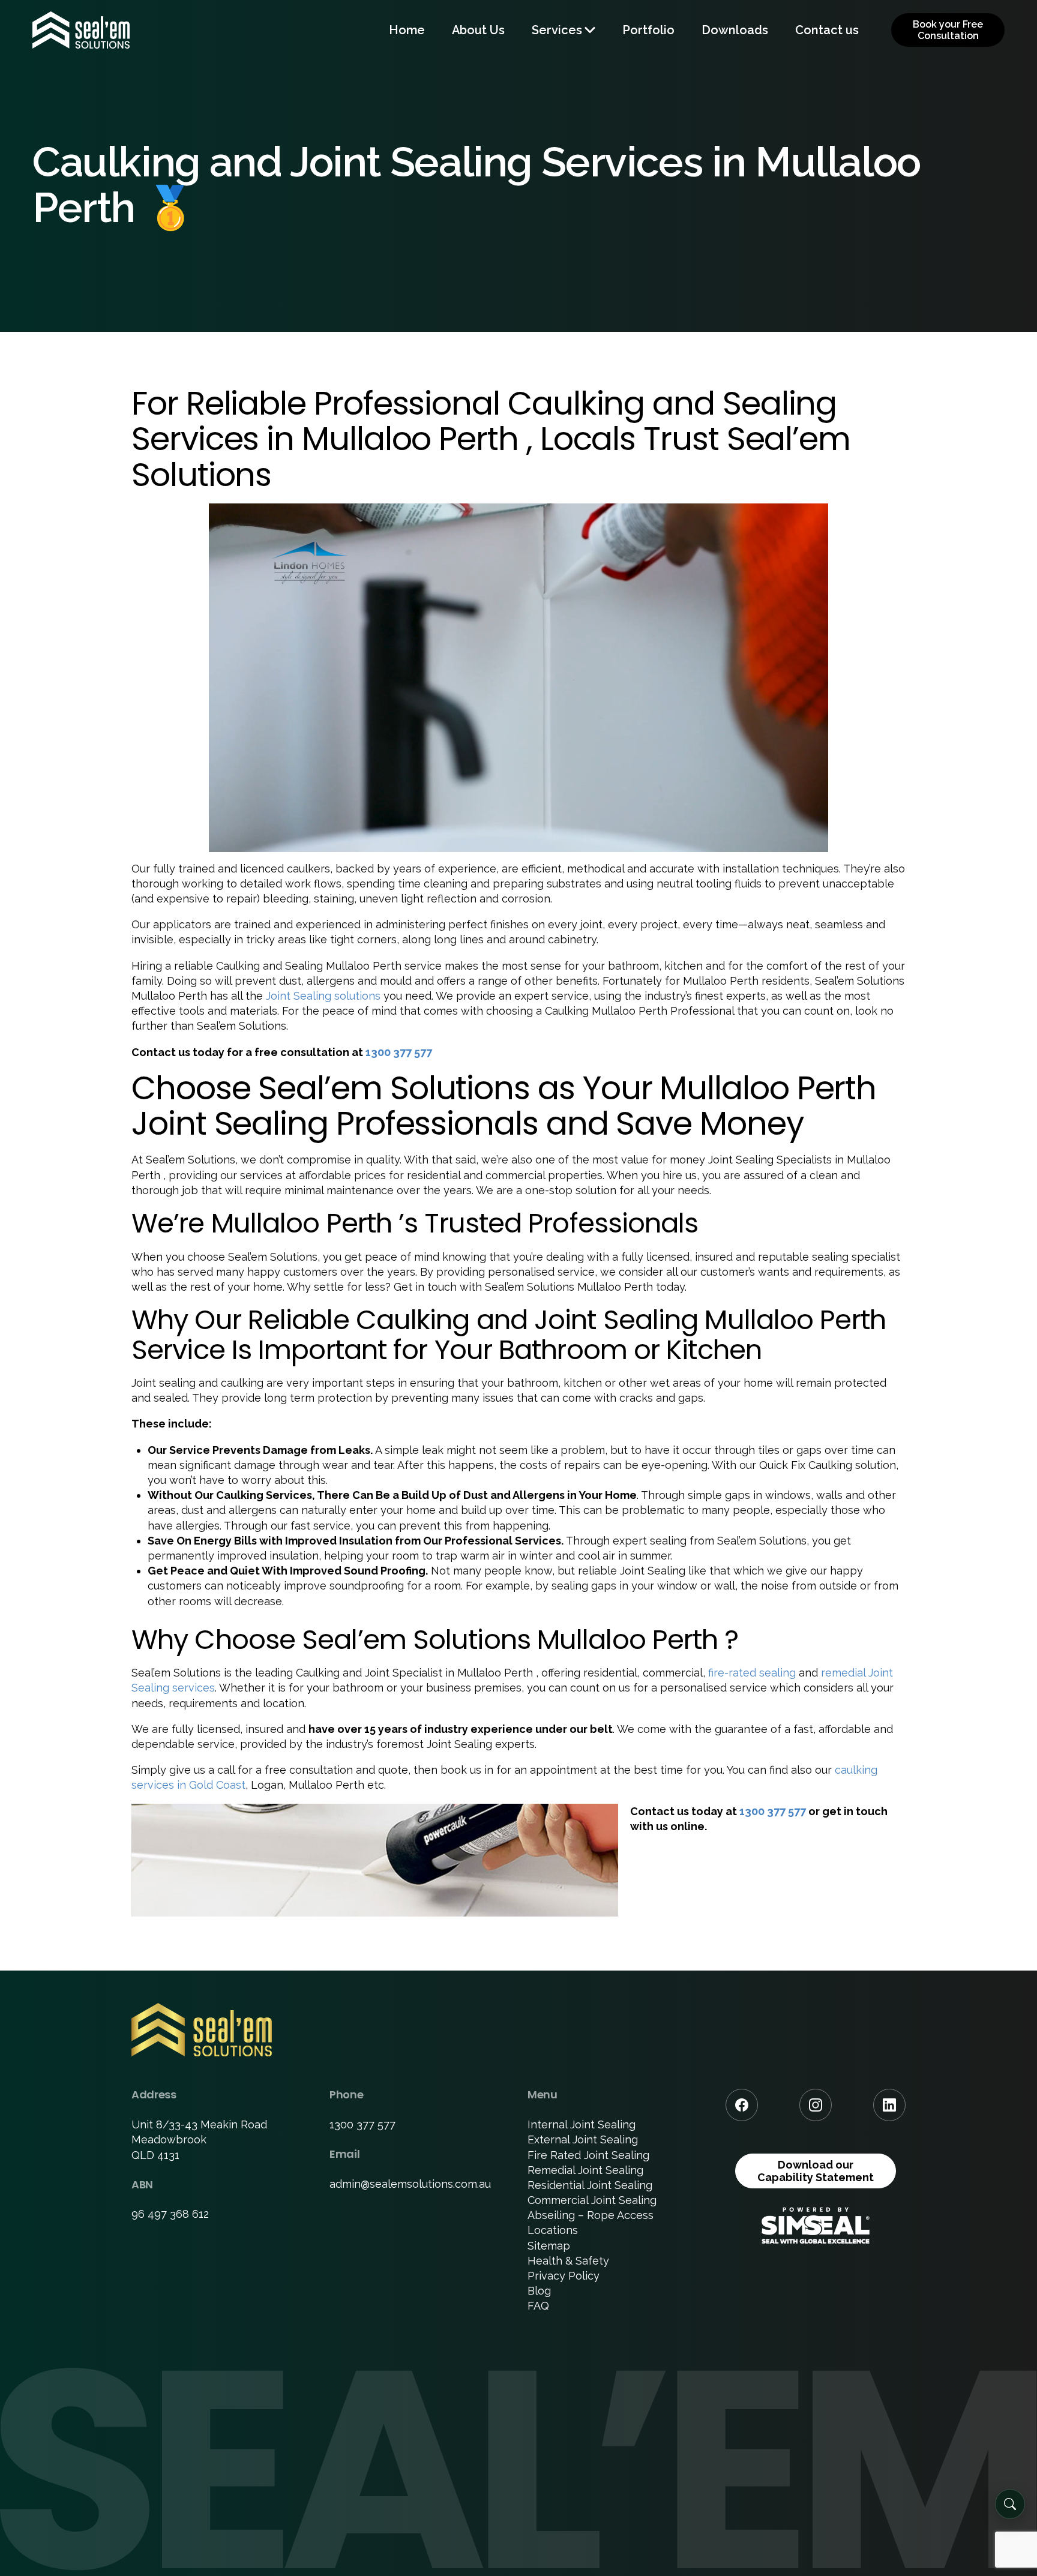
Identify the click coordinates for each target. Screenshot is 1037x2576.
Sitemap (549, 2246)
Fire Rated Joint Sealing (588, 2155)
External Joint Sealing (583, 2139)
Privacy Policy (564, 2276)
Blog (539, 2291)
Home (407, 30)
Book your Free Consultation (948, 30)
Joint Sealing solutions (323, 996)
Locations (553, 2230)
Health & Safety (568, 2261)
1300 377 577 (399, 1052)
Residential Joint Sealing (590, 2185)
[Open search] (1010, 2504)
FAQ (538, 2306)
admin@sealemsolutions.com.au (410, 2184)
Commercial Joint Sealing (592, 2200)
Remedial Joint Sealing (585, 2170)
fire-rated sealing (752, 1673)
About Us (478, 30)
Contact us (827, 30)
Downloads (735, 30)
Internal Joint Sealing (582, 2124)
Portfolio (648, 30)
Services (557, 30)
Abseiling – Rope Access (591, 2215)
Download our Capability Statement (816, 2171)
